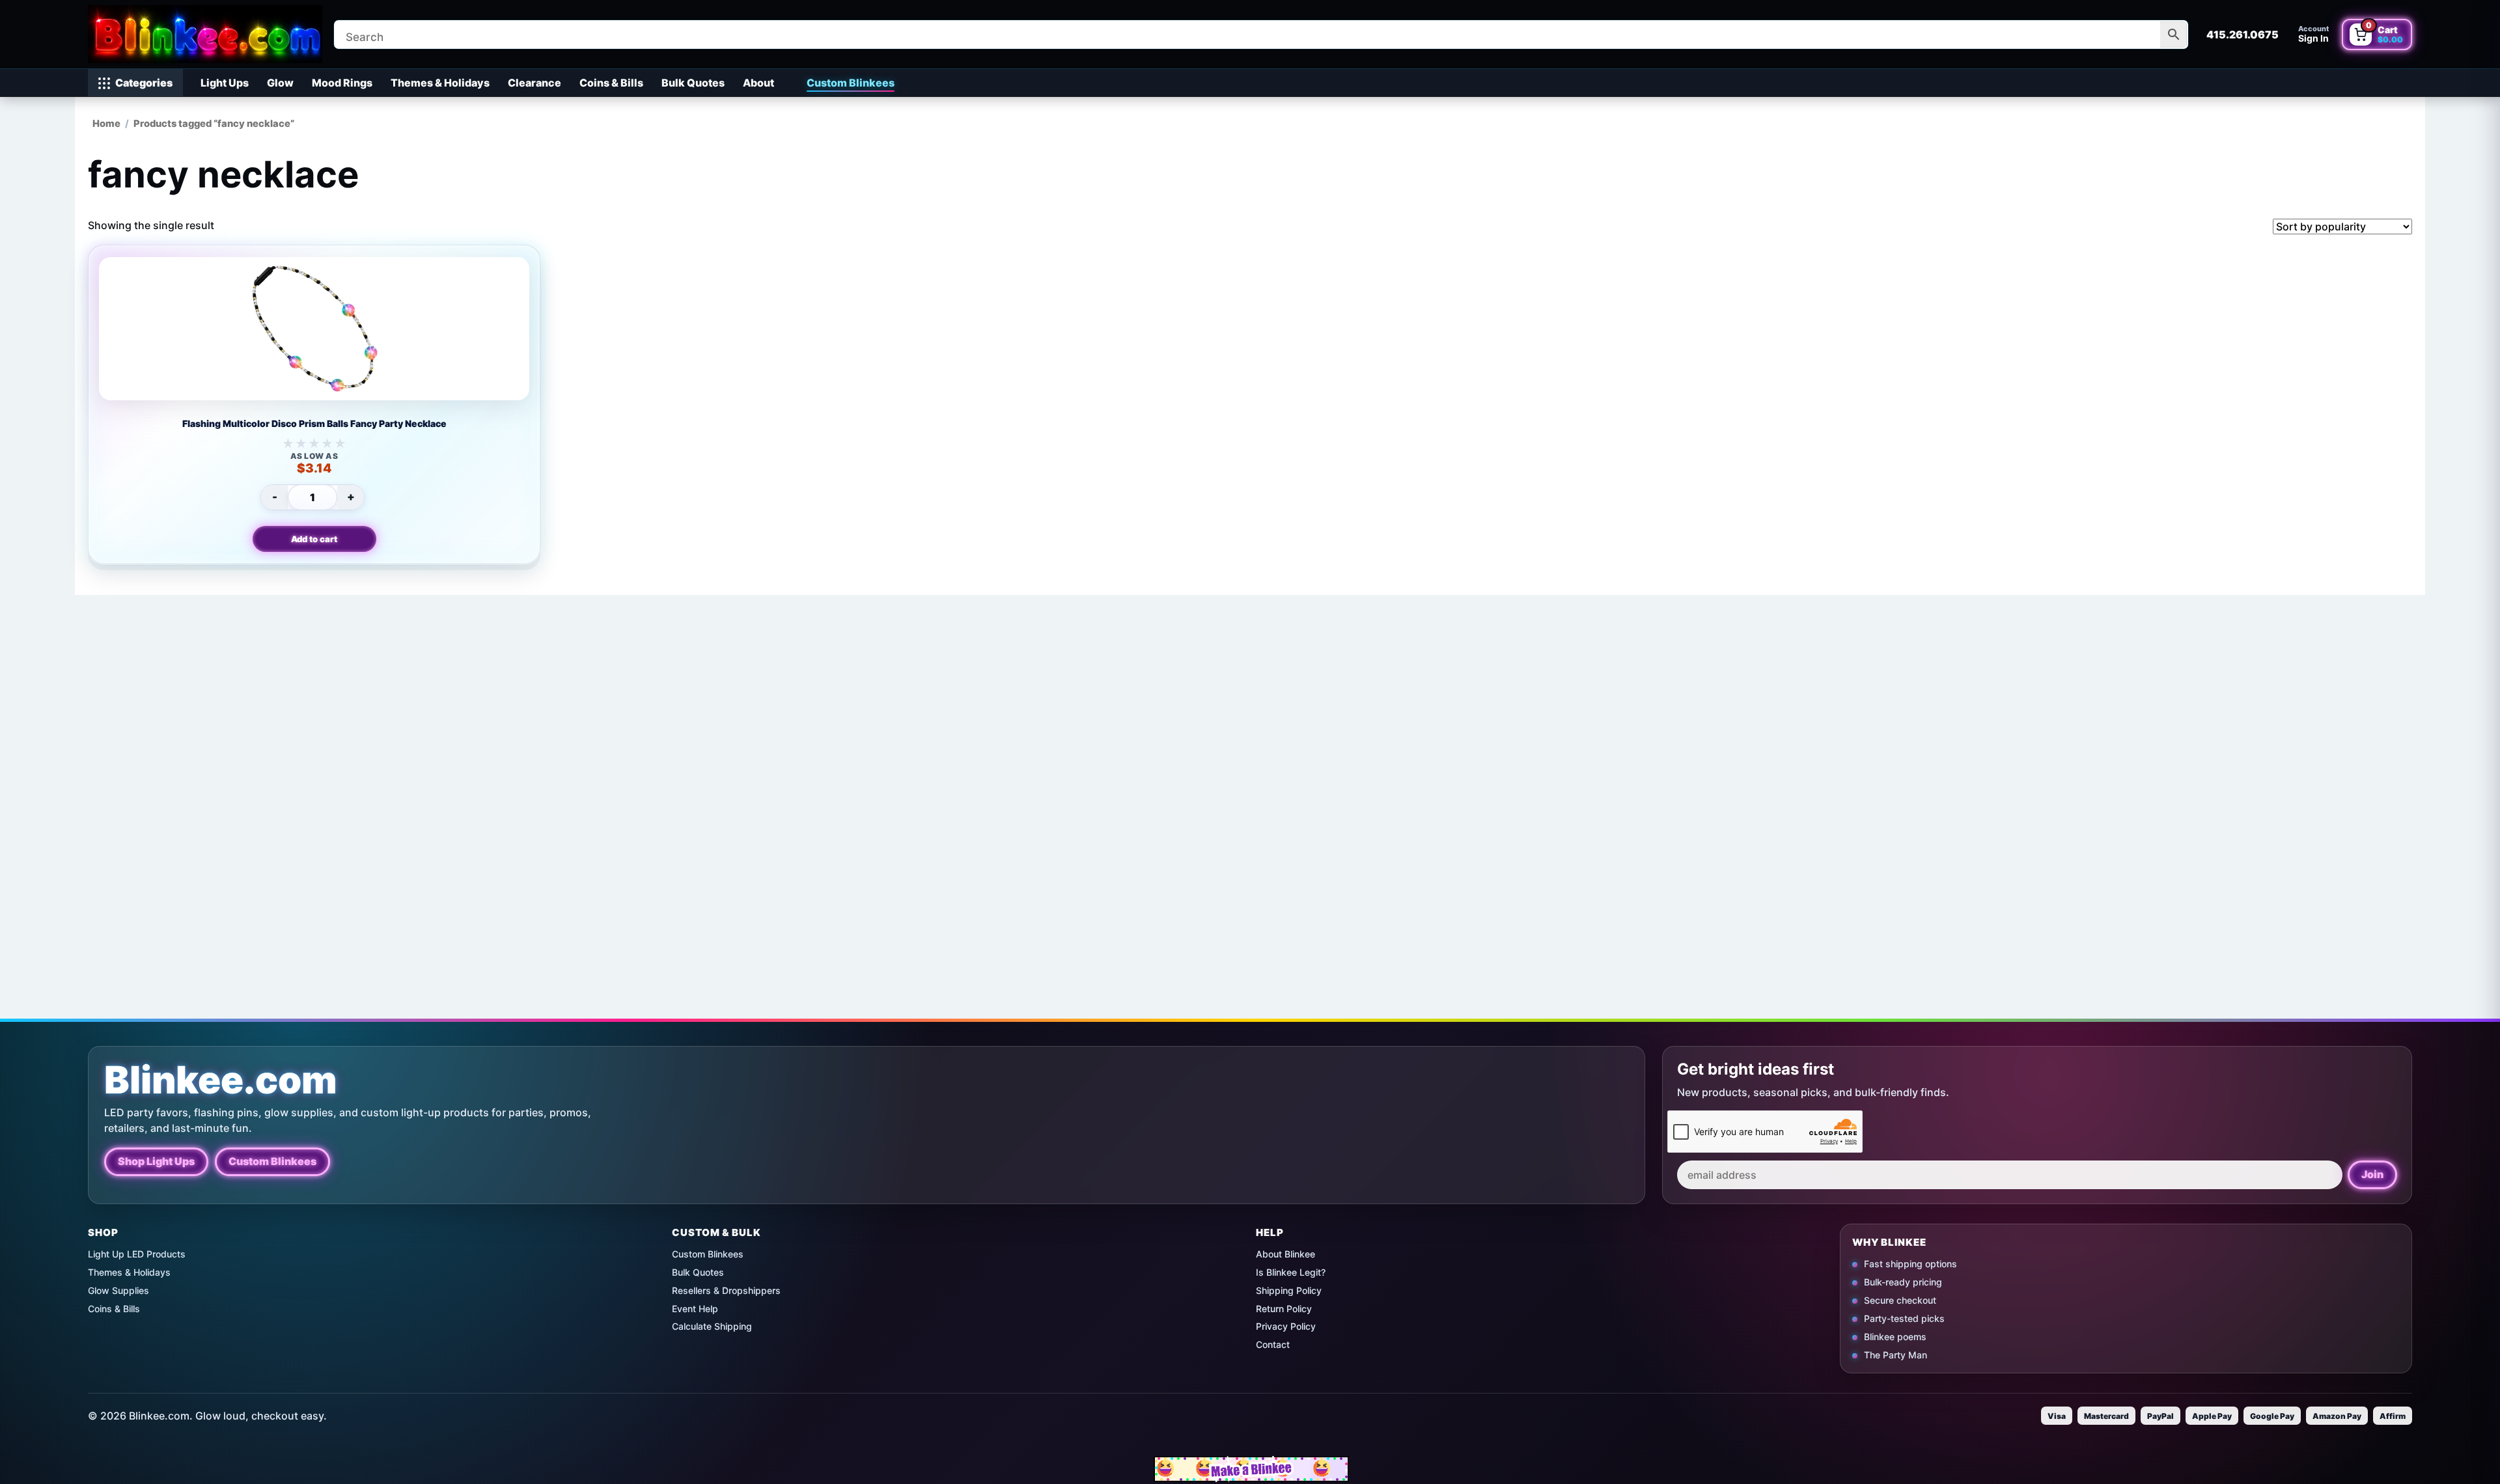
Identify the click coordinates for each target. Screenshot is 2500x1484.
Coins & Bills (611, 83)
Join (2372, 1174)
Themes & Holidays (440, 83)
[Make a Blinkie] (1251, 1469)
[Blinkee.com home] (205, 34)
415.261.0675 (2243, 34)
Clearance (535, 83)
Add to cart (314, 539)
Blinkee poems (1895, 1336)
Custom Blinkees (851, 83)
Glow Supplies (118, 1290)
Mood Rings (342, 83)
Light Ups (225, 83)
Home (106, 124)
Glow (280, 83)
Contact (1273, 1344)
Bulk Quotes (693, 83)
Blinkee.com (221, 1080)
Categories (144, 83)
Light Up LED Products (137, 1254)
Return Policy (1284, 1309)
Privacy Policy (1286, 1326)
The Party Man (1896, 1354)
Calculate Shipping (712, 1326)
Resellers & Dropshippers (726, 1290)
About (758, 83)
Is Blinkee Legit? (1291, 1272)
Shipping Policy (1289, 1290)
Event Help (695, 1309)
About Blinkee (1285, 1254)
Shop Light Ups (156, 1161)
